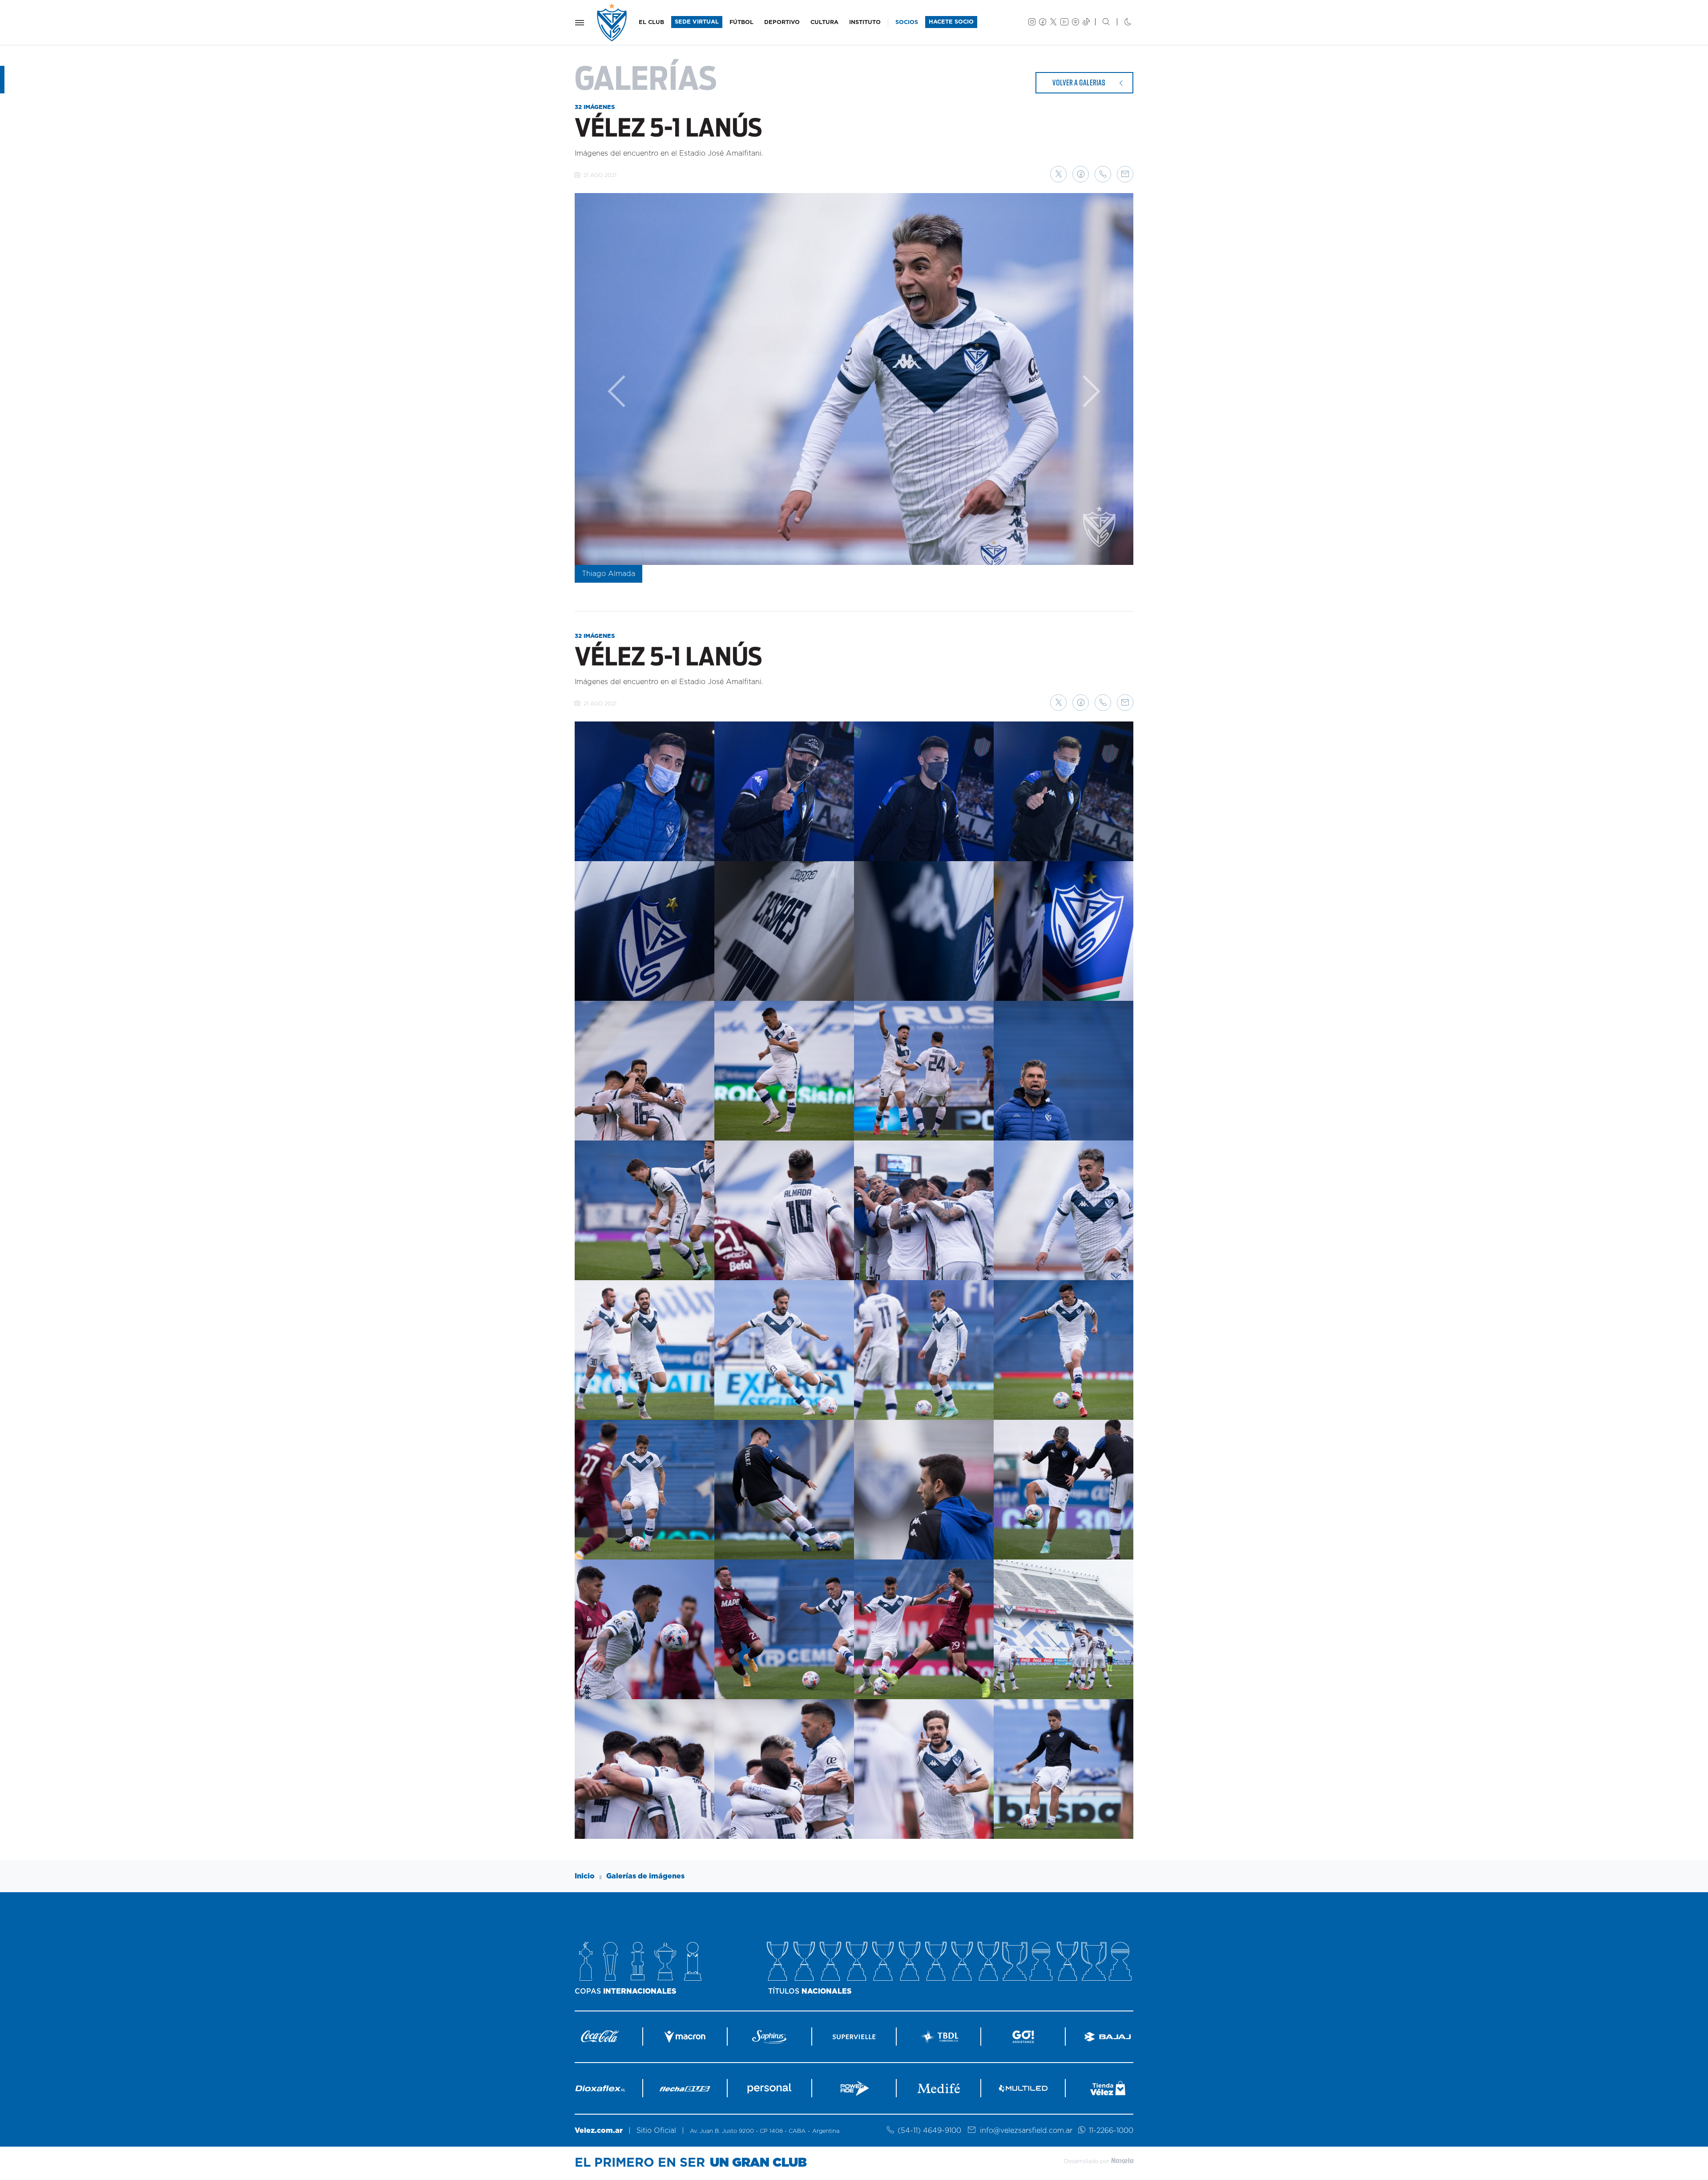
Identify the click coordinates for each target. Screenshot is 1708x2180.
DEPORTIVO (782, 22)
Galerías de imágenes (645, 1876)
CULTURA (824, 22)
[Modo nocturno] (1121, 23)
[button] (1058, 174)
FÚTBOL (741, 22)
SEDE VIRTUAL (697, 22)
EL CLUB (651, 22)
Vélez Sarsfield (612, 22)
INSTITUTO (865, 22)
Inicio (585, 1876)
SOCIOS (907, 22)
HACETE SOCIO (951, 22)
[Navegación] (580, 23)
